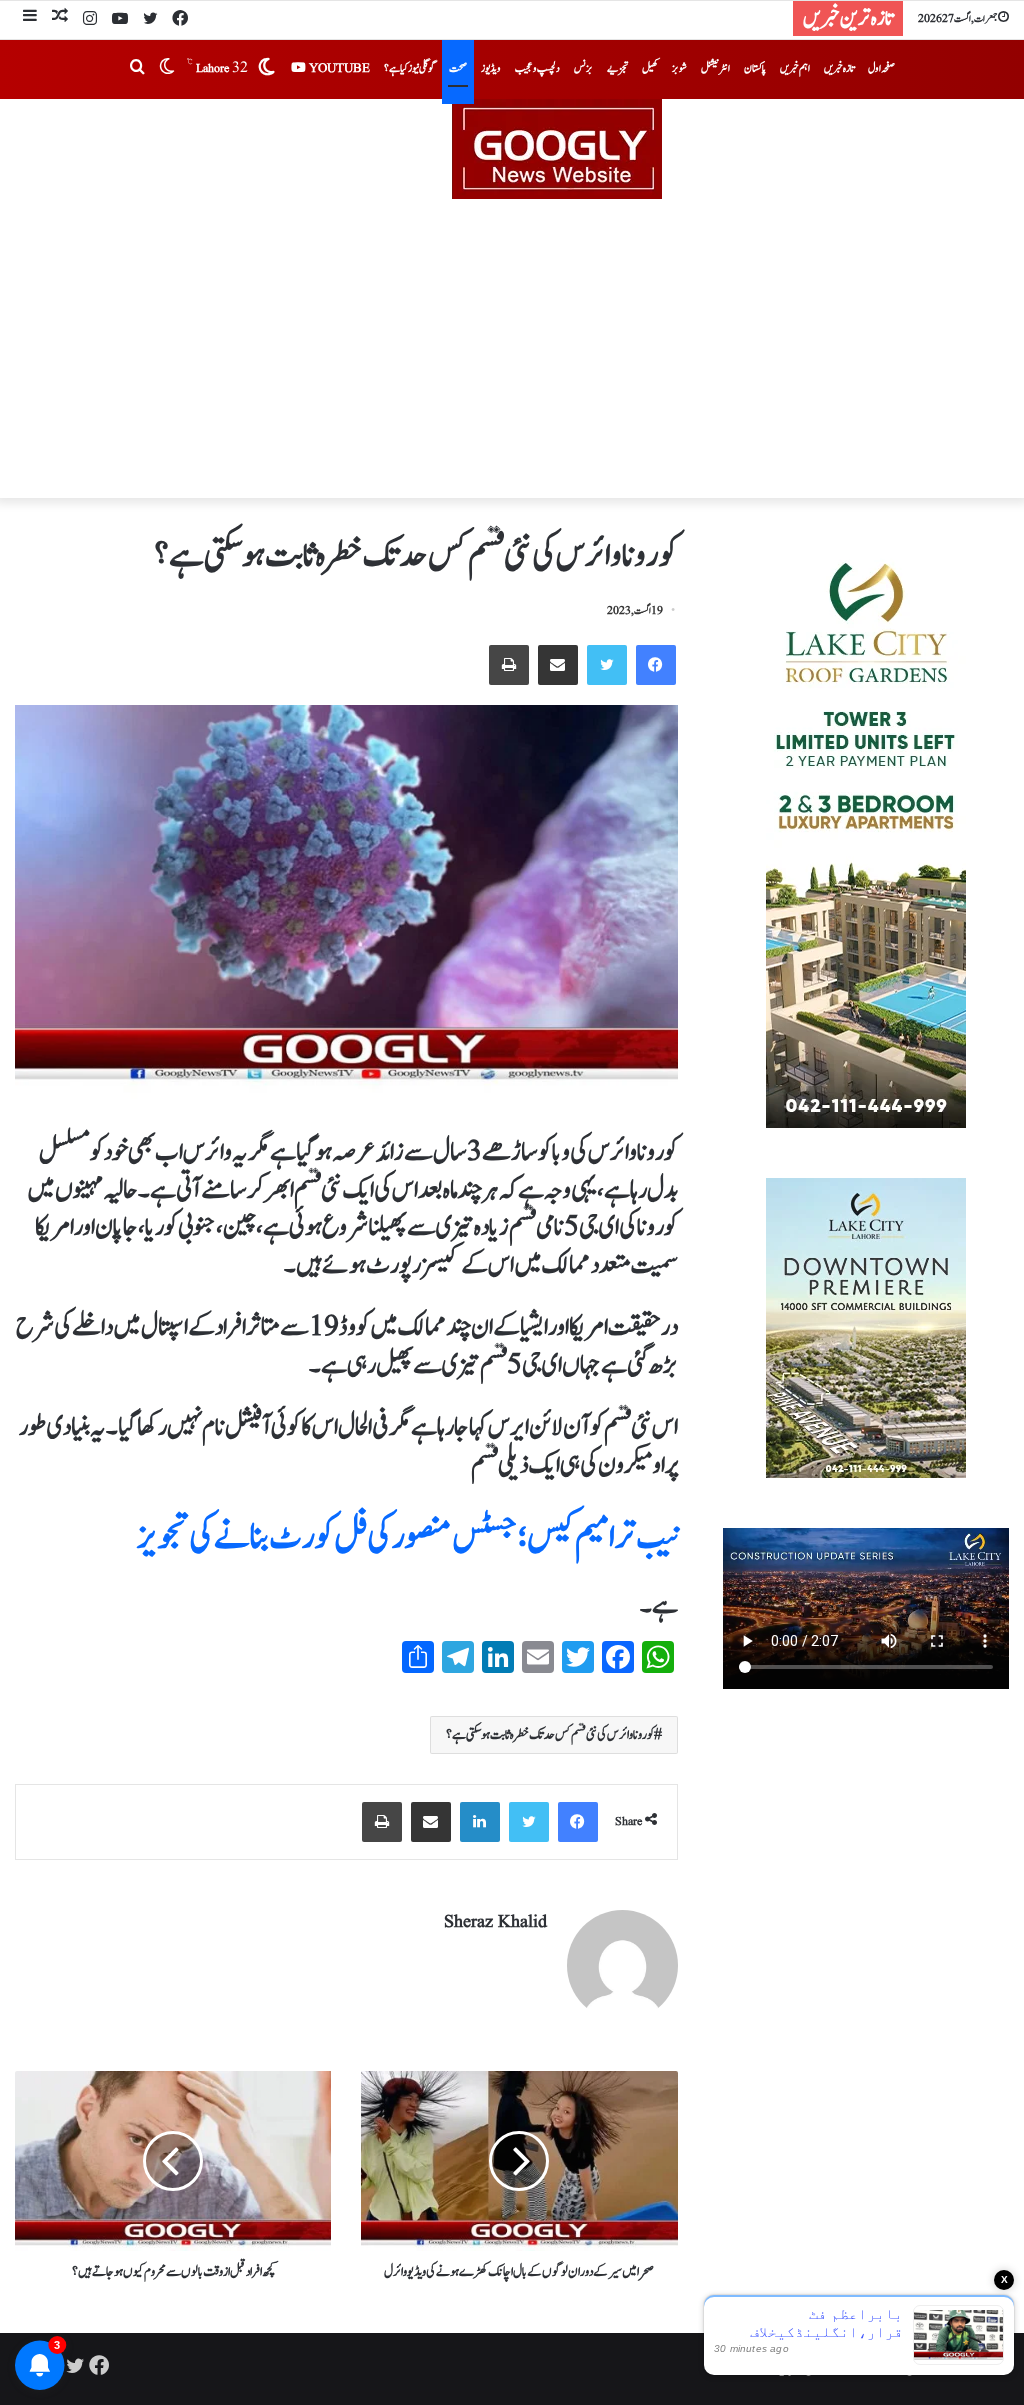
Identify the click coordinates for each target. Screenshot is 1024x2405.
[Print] (509, 665)
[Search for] (137, 69)
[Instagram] (90, 20)
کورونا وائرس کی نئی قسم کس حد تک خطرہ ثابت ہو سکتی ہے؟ (550, 1735)
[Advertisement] (512, 349)
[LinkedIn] (480, 1822)
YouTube (338, 68)
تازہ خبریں (839, 68)
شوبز (679, 68)
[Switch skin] (167, 69)
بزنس (583, 68)
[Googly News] (512, 149)
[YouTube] (120, 20)
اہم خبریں (795, 68)
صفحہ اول (881, 68)
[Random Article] (60, 18)
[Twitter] (150, 20)
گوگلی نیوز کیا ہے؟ (409, 68)
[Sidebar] (30, 18)
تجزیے (617, 68)
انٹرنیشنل (715, 68)
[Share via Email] (558, 665)
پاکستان (755, 68)
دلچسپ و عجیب (537, 68)
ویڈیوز (491, 68)
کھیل (650, 68)
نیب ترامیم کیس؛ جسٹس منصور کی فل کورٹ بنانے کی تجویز (407, 1537)
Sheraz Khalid (495, 1922)
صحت (458, 68)
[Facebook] (180, 20)
